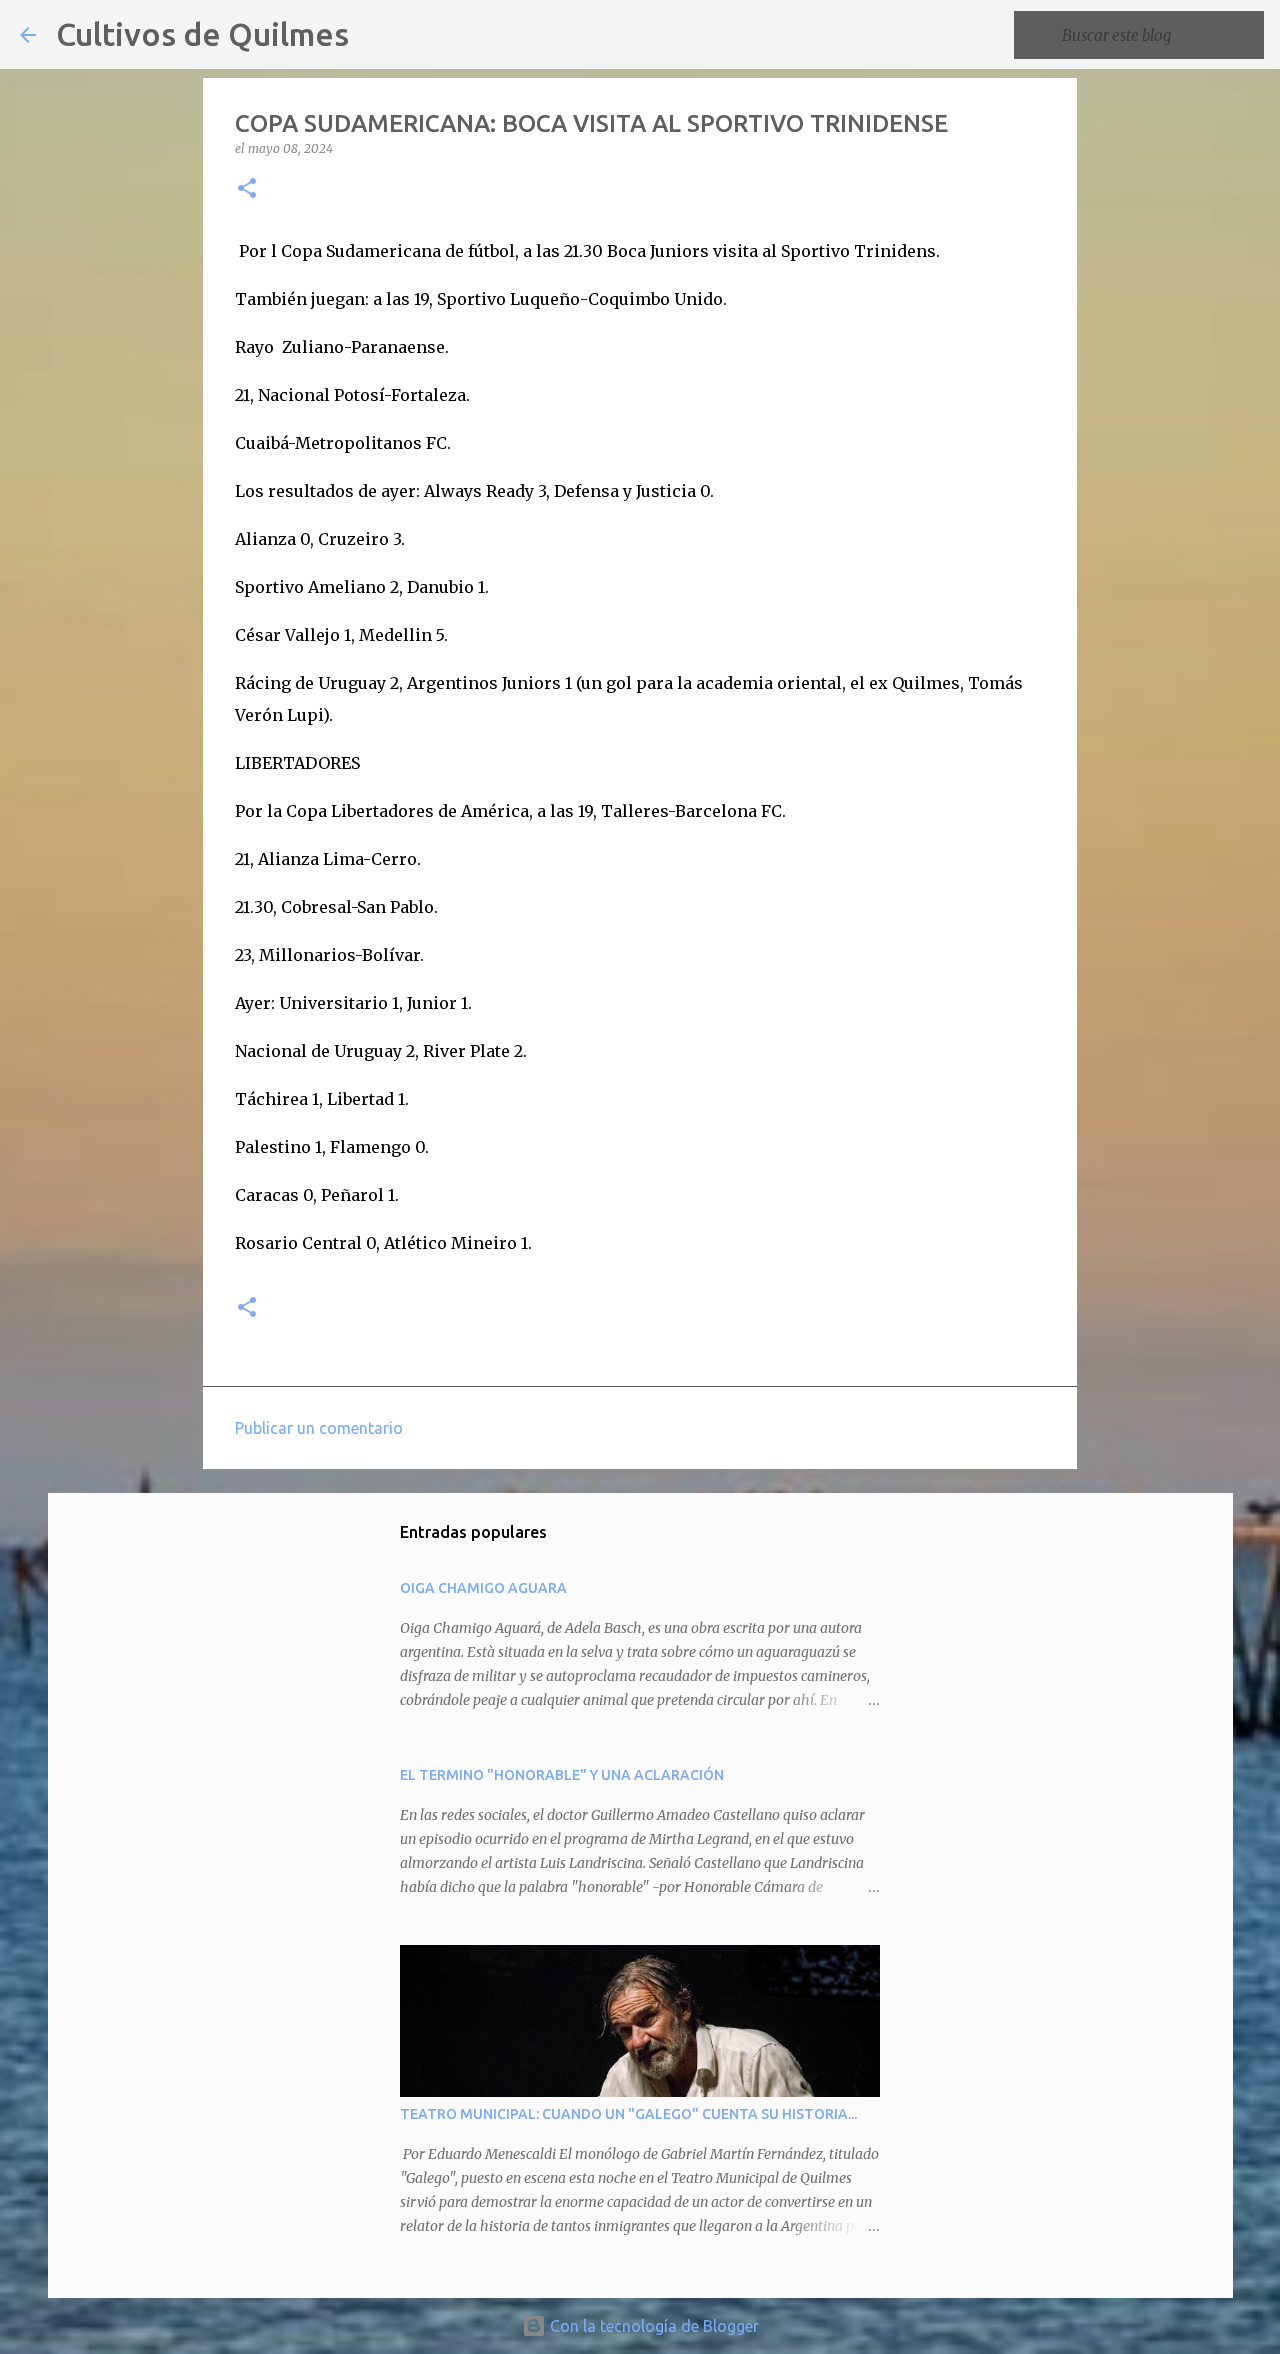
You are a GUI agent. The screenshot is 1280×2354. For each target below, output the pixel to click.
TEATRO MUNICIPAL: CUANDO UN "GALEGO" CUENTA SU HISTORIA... (628, 2114)
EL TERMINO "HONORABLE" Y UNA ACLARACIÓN (562, 1775)
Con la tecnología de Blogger (652, 2326)
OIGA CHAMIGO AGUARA (483, 1588)
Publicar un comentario (319, 1428)
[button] (247, 189)
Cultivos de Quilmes (202, 34)
